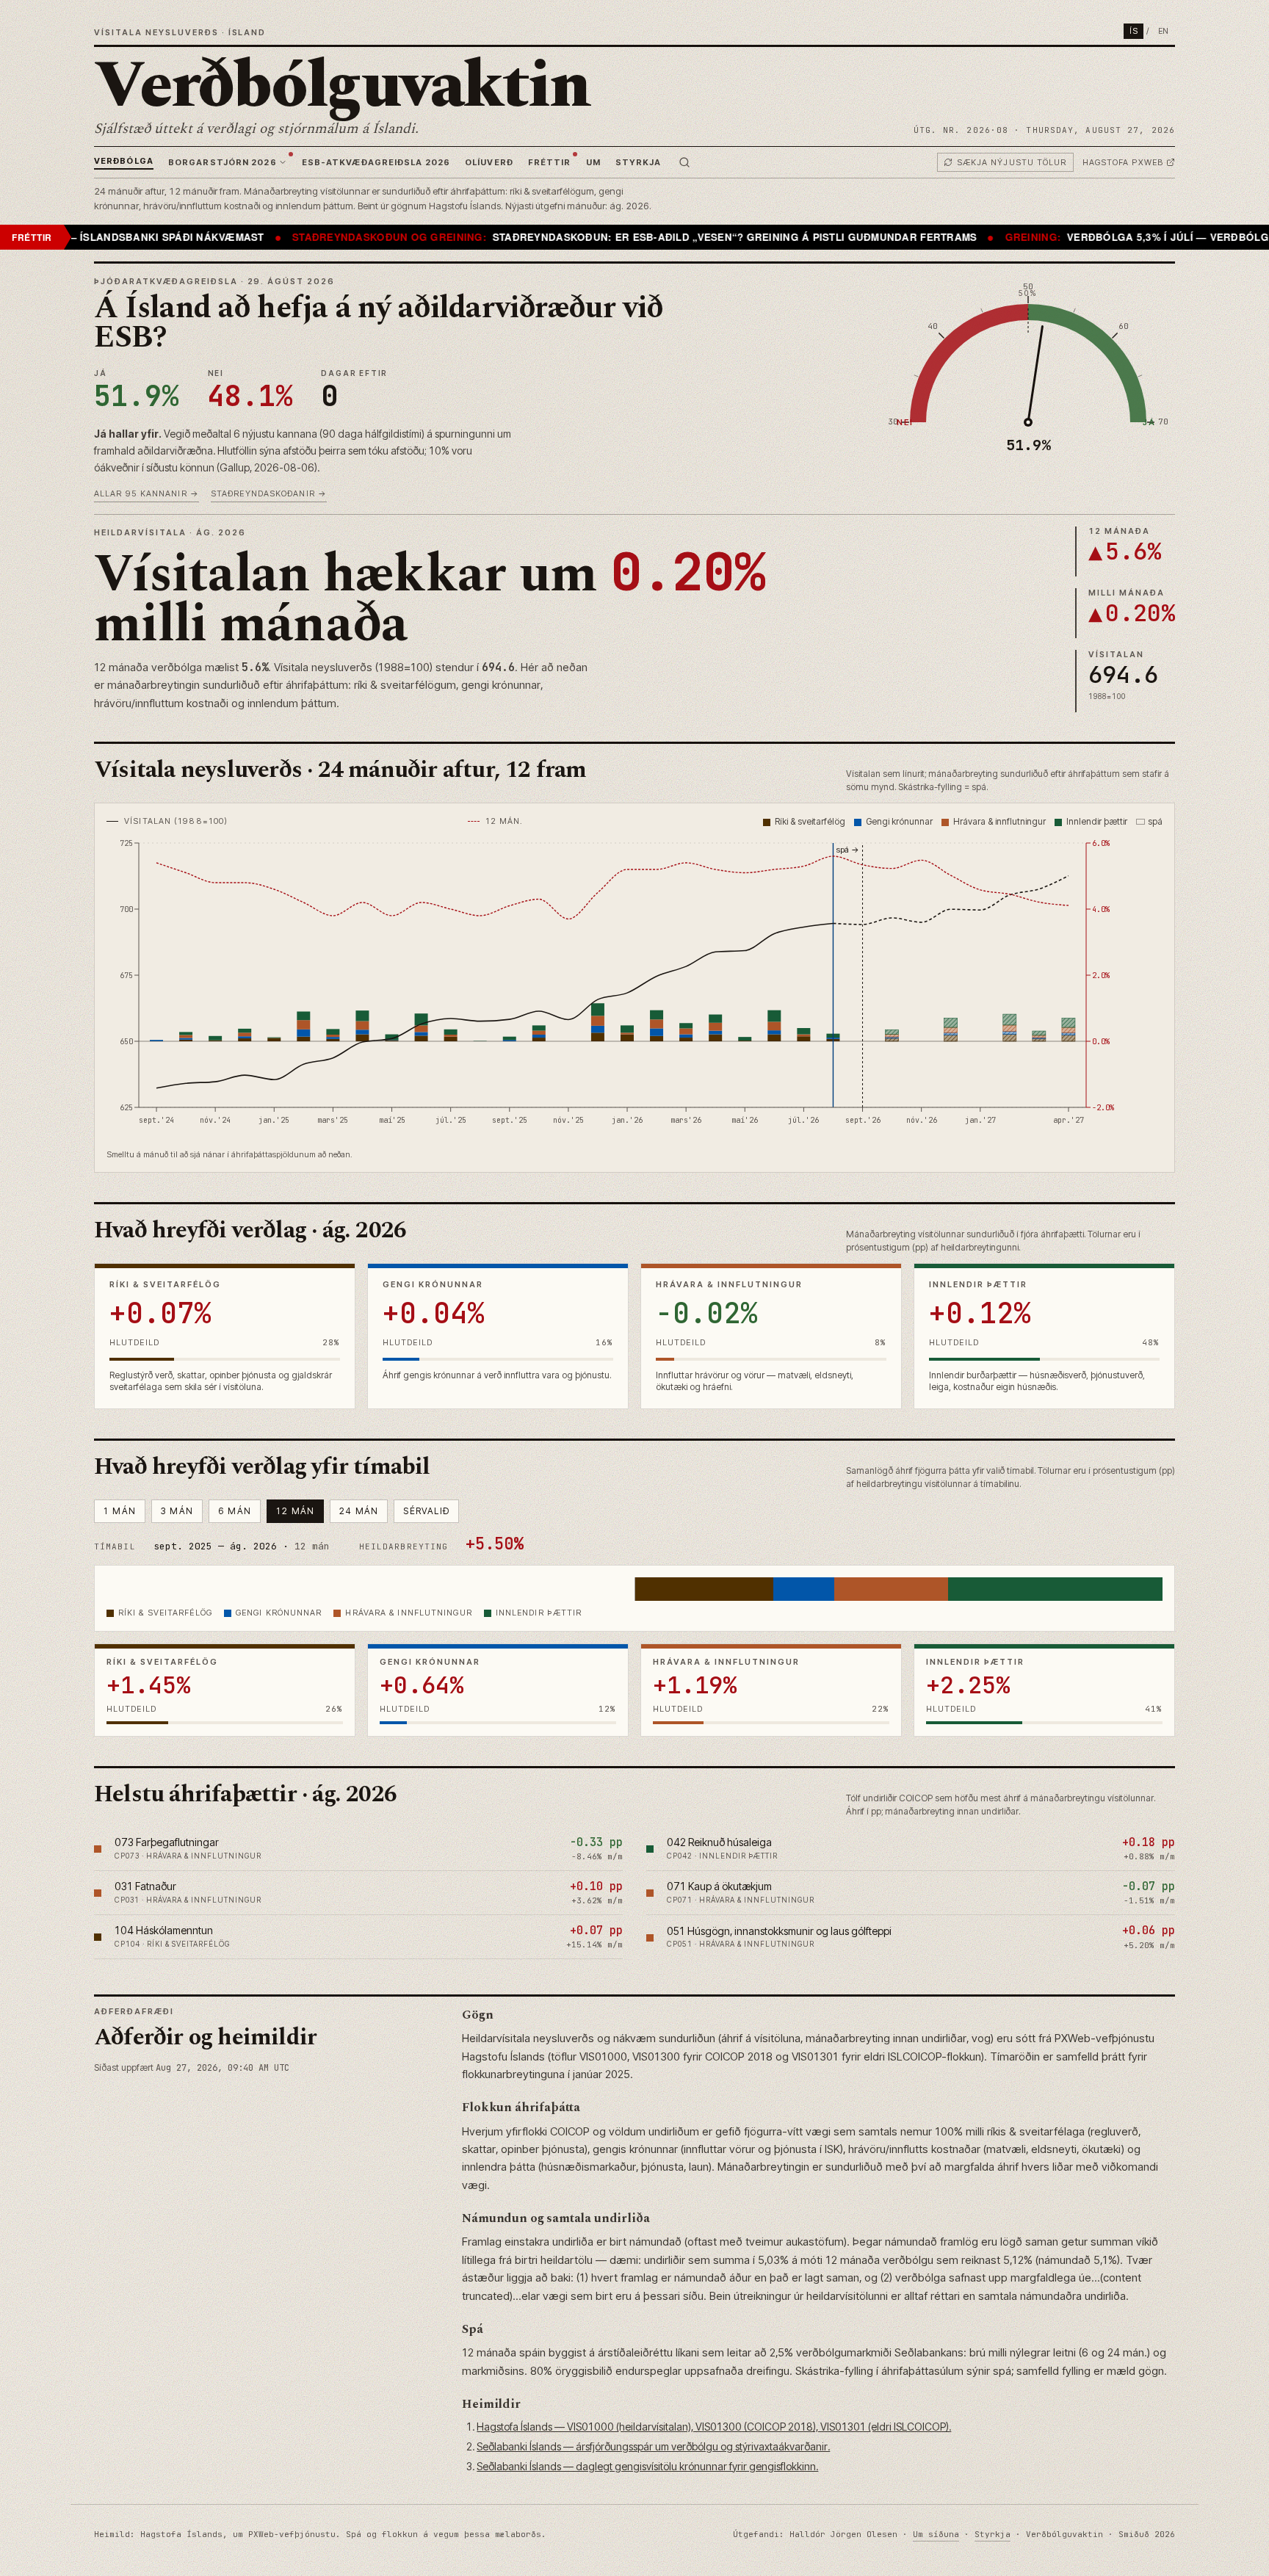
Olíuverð (489, 162)
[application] (634, 988)
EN (1164, 31)
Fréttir (550, 162)
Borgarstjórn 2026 (223, 162)
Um (593, 162)
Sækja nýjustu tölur (1012, 162)
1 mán (120, 1511)
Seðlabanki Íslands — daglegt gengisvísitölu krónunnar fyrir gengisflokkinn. (647, 2466)
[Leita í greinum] (684, 162)
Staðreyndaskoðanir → (269, 493)
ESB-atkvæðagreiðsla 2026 (376, 162)
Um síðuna (936, 2534)
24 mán (359, 1511)
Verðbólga (124, 161)
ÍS (1134, 31)
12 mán (295, 1511)
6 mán (235, 1511)
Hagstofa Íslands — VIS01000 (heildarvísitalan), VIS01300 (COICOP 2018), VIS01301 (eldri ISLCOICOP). (714, 2427)
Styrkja (639, 162)
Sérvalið (426, 1511)
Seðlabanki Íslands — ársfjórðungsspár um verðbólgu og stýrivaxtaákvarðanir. (653, 2446)
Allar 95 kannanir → (147, 493)
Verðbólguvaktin (342, 86)
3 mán (177, 1511)
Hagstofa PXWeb (1123, 162)
